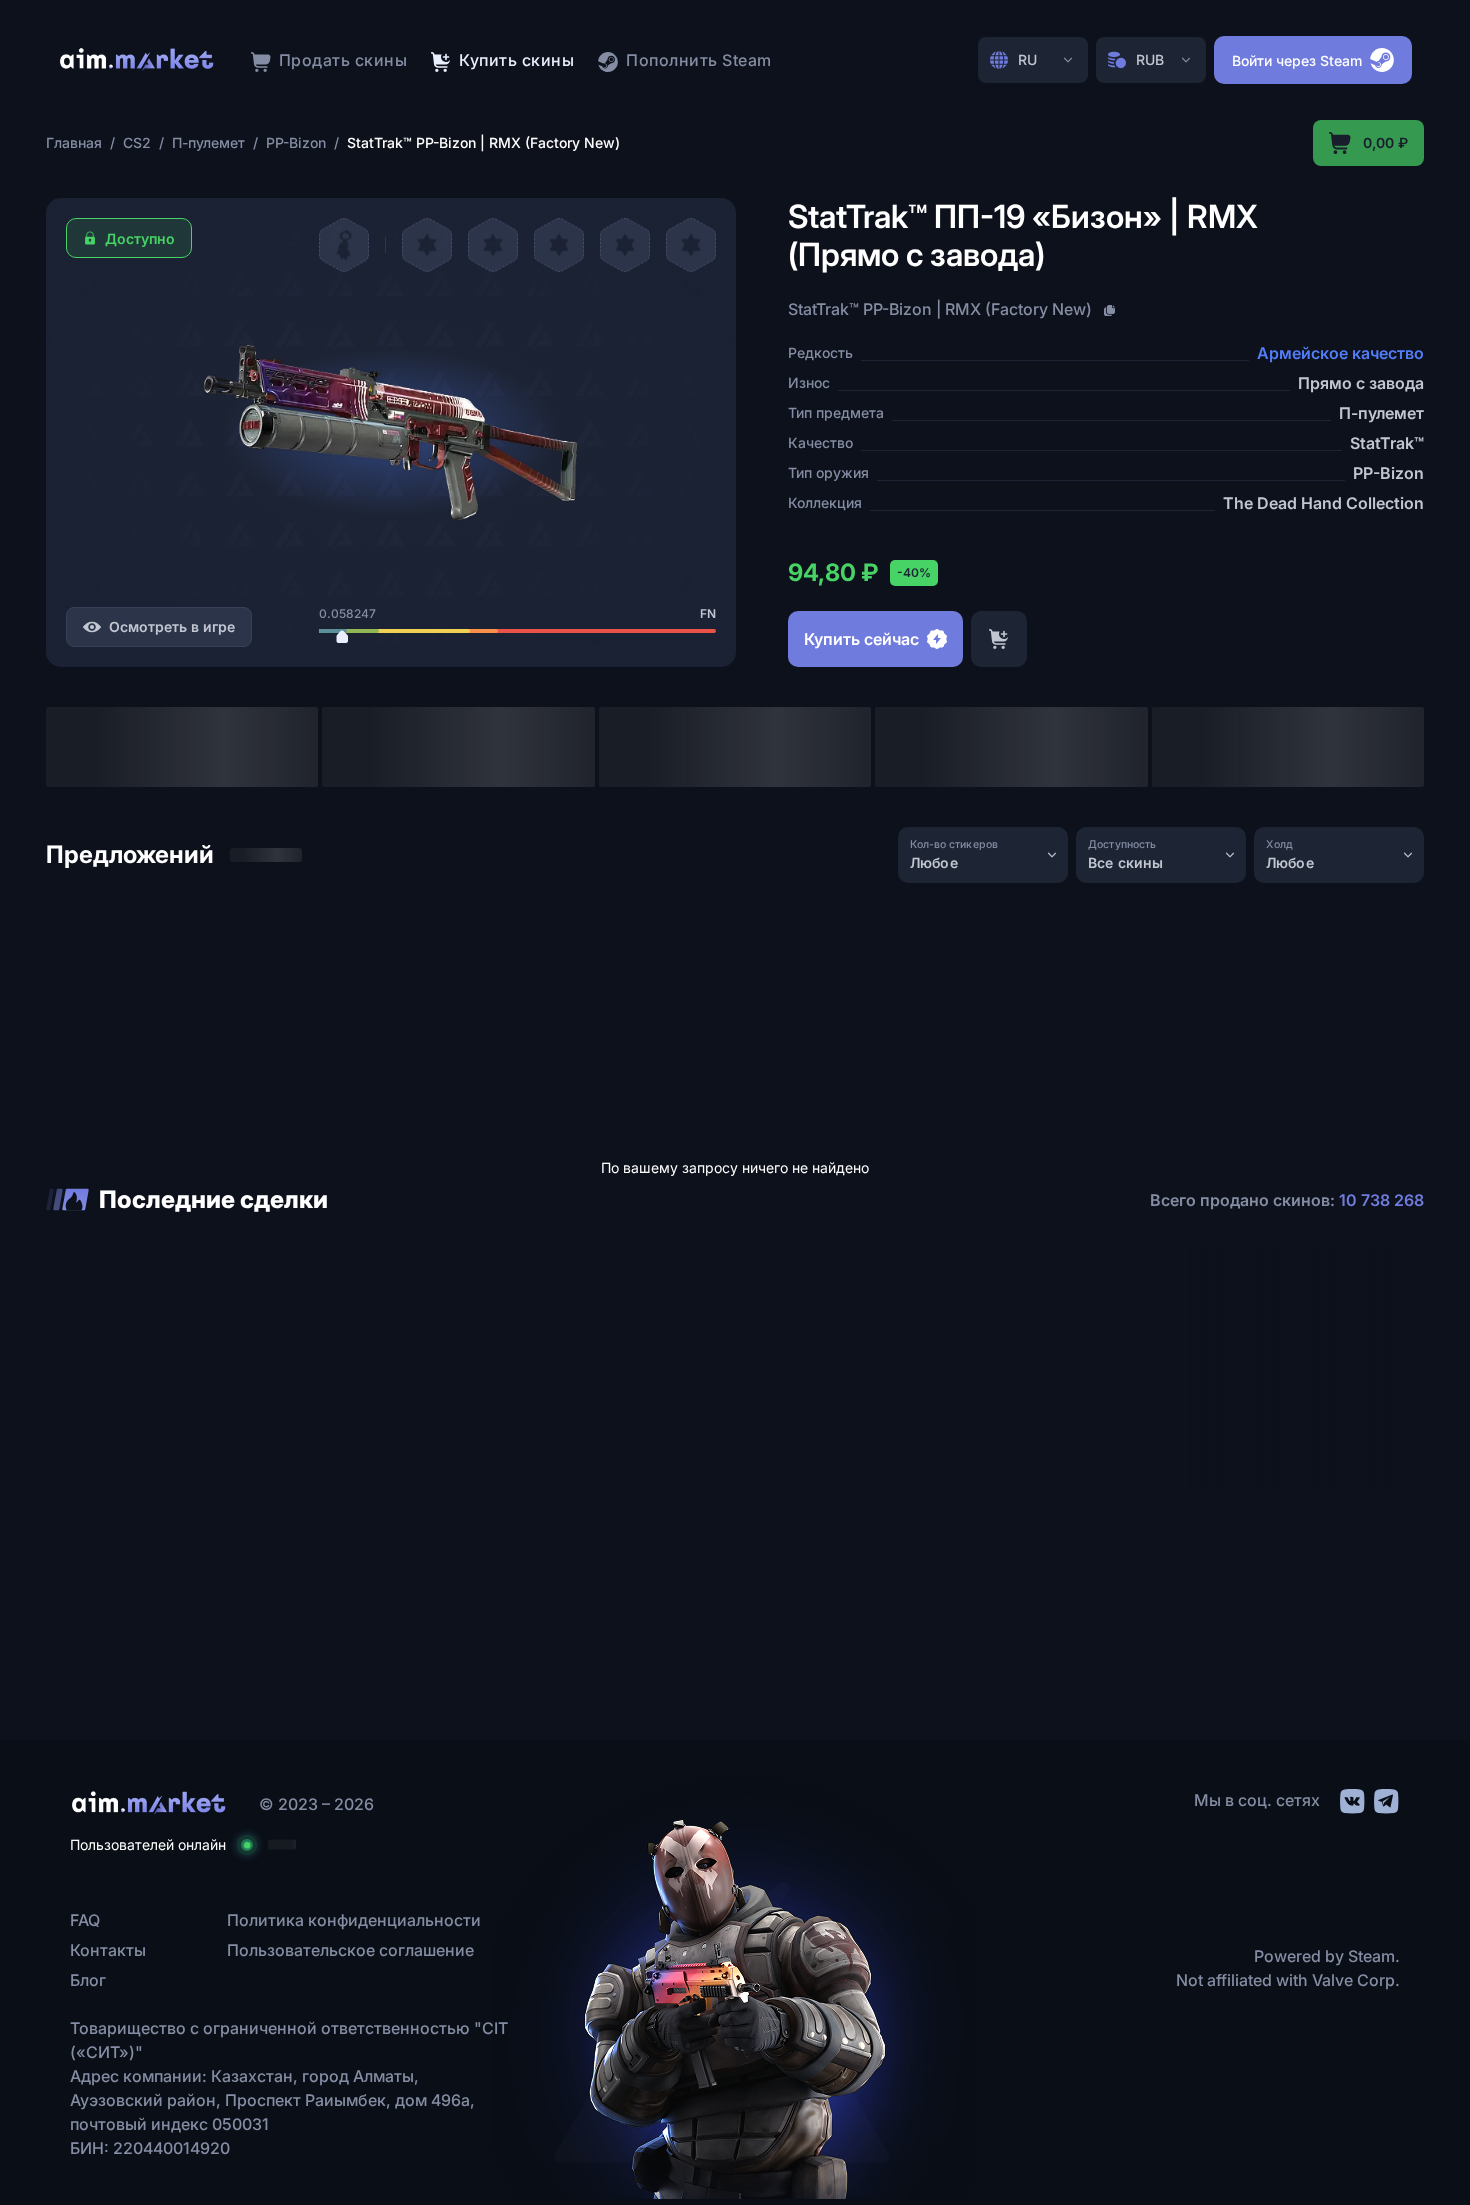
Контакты (108, 1950)
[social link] (1351, 1798)
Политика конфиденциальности (354, 1920)
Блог (88, 1980)
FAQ (85, 1920)
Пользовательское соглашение (350, 1950)
